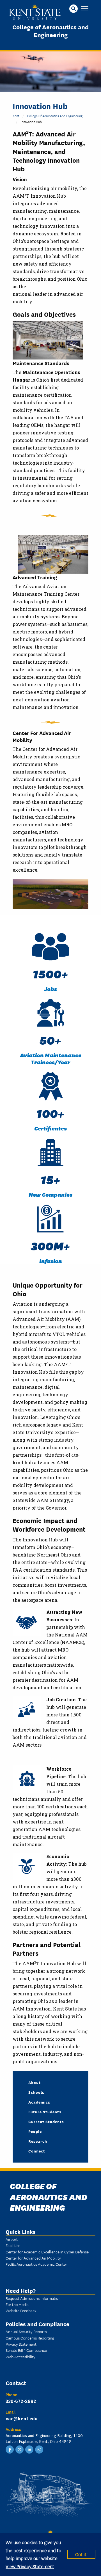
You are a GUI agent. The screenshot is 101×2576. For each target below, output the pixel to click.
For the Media (17, 2304)
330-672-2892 (21, 2401)
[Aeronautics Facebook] (10, 2449)
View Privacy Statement (30, 2566)
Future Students (45, 2112)
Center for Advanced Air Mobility (33, 2258)
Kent (16, 116)
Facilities (13, 2245)
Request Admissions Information (33, 2298)
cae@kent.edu (22, 2418)
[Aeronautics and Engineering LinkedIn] (29, 2449)
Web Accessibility (20, 2357)
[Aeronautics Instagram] (39, 2449)
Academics (39, 2102)
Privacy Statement (21, 2344)
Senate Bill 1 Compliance (26, 2350)
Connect (37, 2151)
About (35, 2082)
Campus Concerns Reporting (30, 2338)
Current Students (46, 2121)
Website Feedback (21, 2310)
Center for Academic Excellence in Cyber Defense (47, 2252)
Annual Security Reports (26, 2331)
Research (38, 2141)
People (35, 2131)
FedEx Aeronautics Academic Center (36, 2264)
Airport (12, 2239)
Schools (36, 2092)
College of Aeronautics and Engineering (50, 31)
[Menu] (85, 9)
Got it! (81, 2554)
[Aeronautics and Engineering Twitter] (20, 2449)
